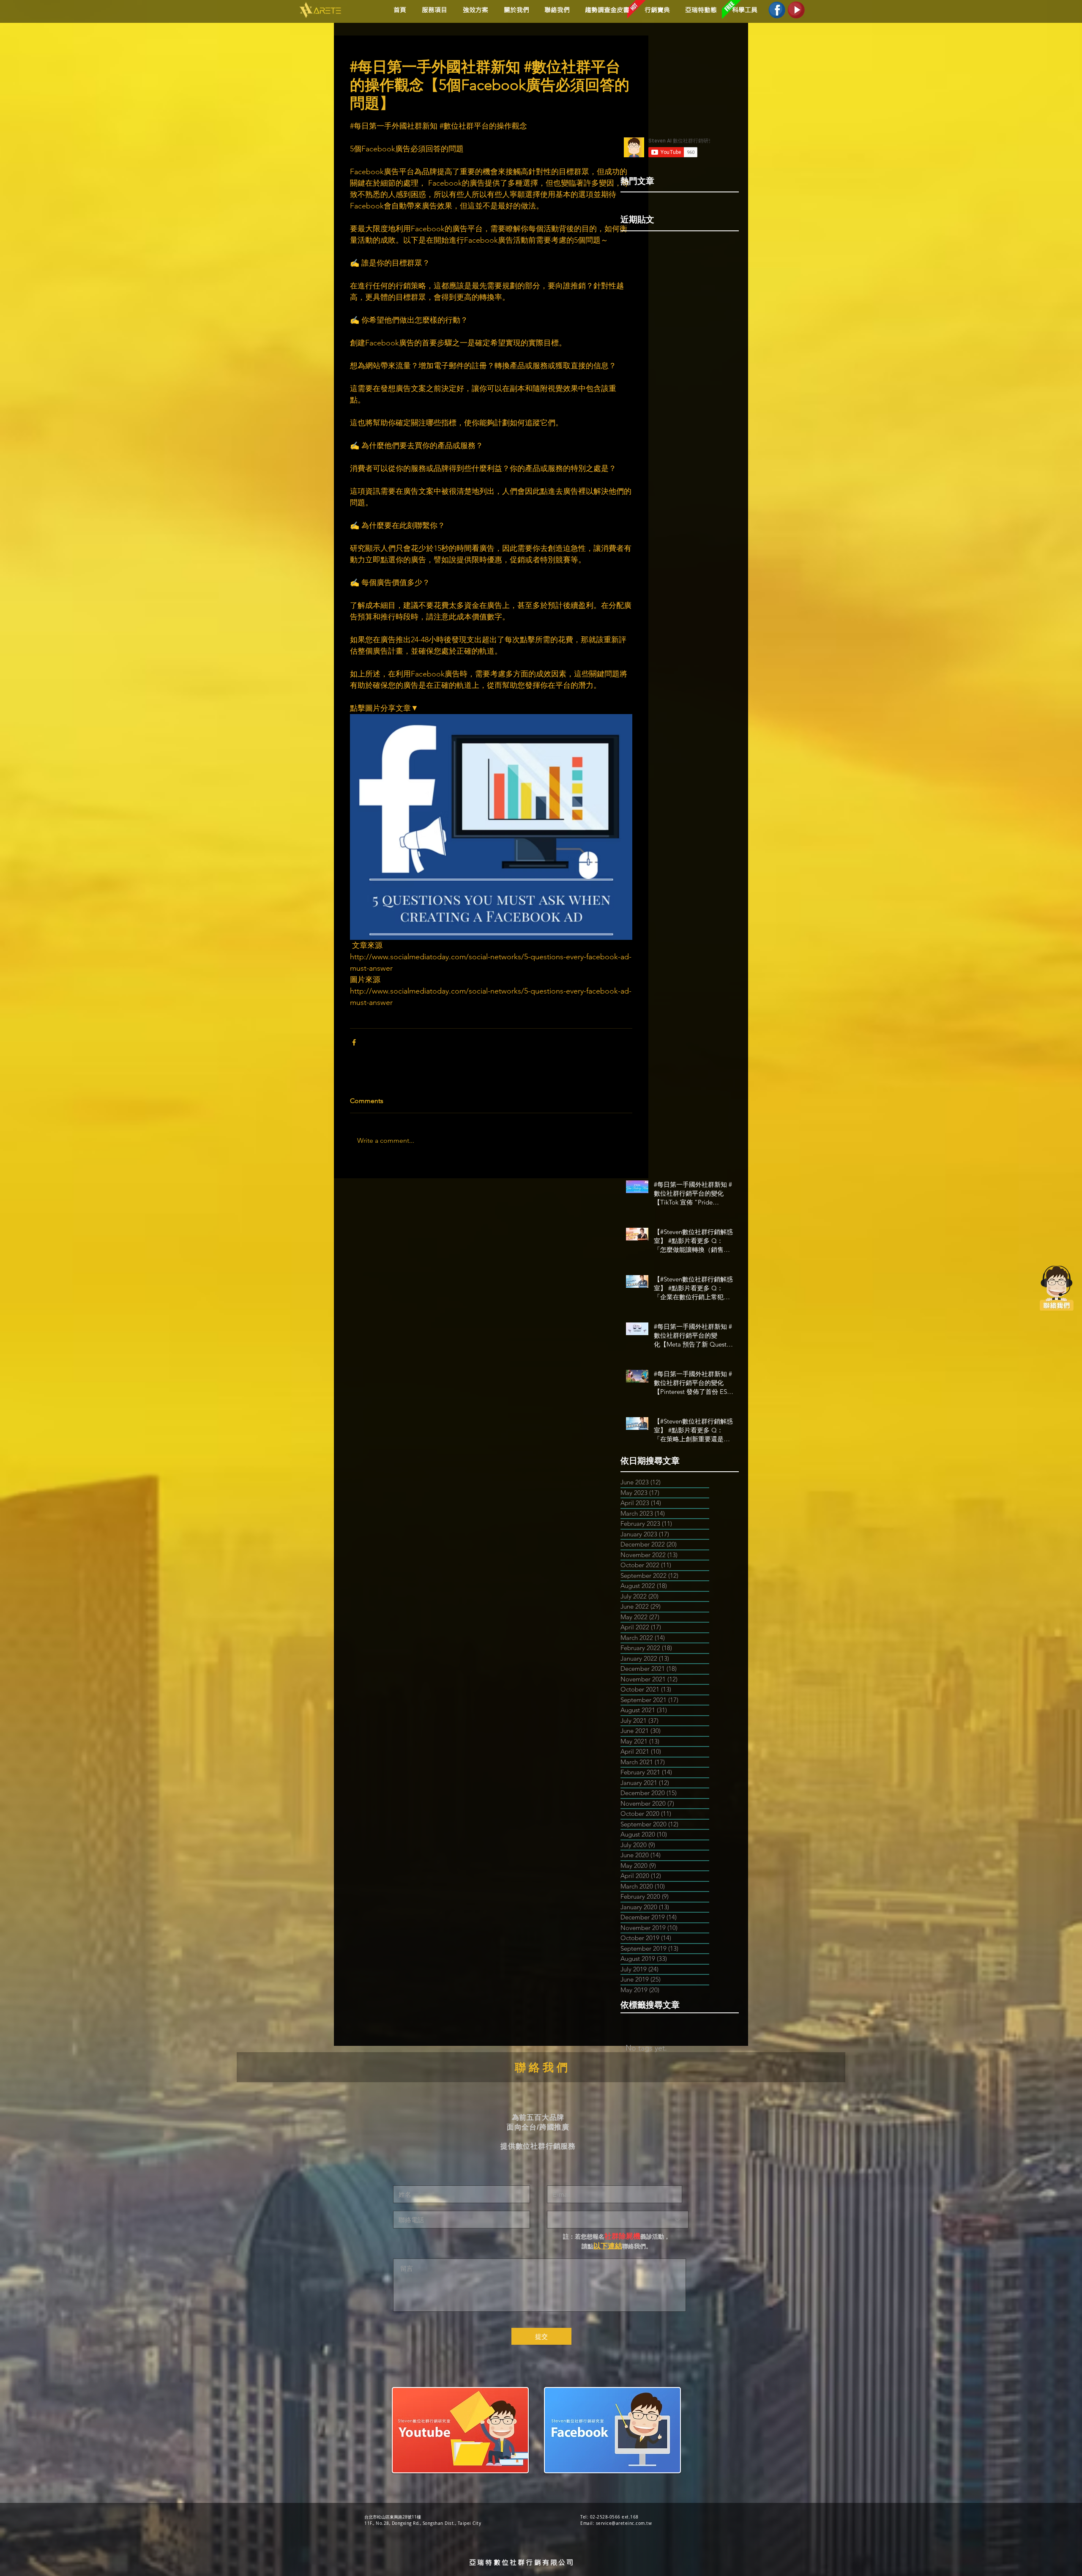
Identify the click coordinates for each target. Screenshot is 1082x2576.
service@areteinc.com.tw (624, 2523)
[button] (474, 10)
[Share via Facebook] (354, 1042)
